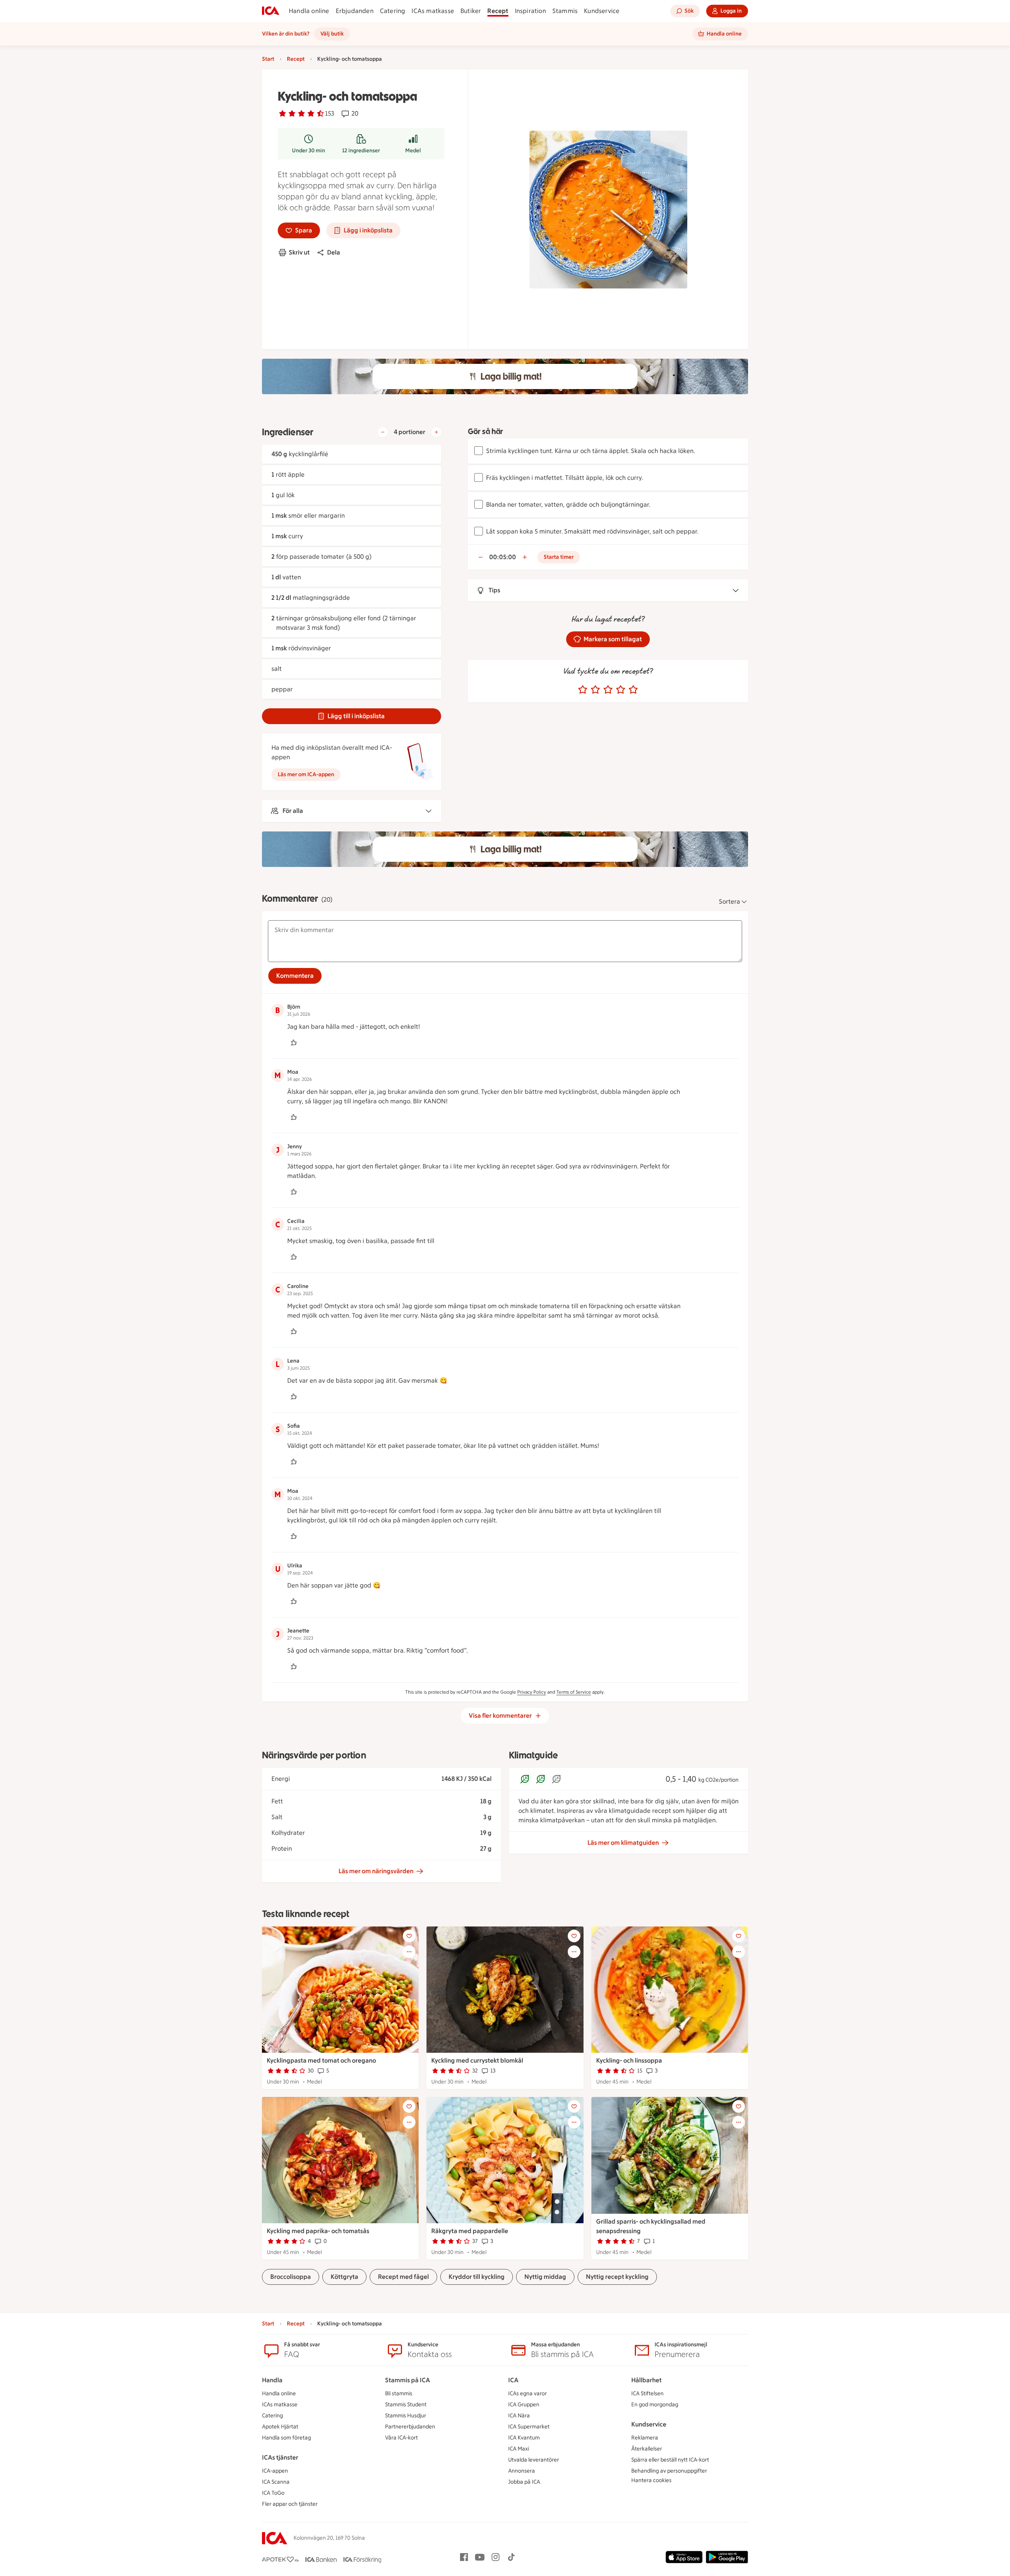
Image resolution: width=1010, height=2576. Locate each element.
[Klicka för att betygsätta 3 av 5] (608, 690)
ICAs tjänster (280, 2457)
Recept (498, 11)
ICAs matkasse (433, 11)
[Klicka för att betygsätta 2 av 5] (595, 690)
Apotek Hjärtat (280, 2427)
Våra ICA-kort (401, 2438)
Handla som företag (286, 2438)
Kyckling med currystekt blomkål (477, 2060)
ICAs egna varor (527, 2393)
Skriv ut (299, 252)
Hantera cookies (651, 2480)
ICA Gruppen (524, 2405)
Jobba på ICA (524, 2482)
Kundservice (602, 11)
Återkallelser (647, 2449)
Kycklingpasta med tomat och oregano (321, 2060)
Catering (393, 11)
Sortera (729, 901)
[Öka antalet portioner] (436, 432)
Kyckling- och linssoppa (629, 2060)
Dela (334, 252)
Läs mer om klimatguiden (623, 1843)
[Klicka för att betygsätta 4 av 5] (621, 690)
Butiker (471, 11)
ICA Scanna (276, 2482)
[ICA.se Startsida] (271, 11)
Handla (272, 2380)
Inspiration (530, 11)
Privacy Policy (532, 1692)
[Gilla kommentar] (294, 1043)
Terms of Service (574, 1692)
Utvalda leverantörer (534, 2460)
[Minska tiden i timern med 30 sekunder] (481, 557)
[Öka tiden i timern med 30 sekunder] (525, 557)
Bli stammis (399, 2393)
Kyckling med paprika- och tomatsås (318, 2231)
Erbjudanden (355, 11)
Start (268, 59)
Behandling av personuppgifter (669, 2471)
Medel (413, 151)
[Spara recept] (409, 1936)
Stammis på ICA (408, 2380)
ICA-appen (275, 2471)
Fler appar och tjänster (290, 2504)
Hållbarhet (646, 2380)
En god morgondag (655, 2405)
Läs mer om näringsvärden (376, 1871)
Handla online (309, 11)
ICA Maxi (519, 2449)
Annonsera (522, 2471)
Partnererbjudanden (410, 2427)
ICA (513, 2380)
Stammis (565, 11)
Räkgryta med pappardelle (470, 2231)
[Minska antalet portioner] (383, 432)
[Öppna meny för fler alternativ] (409, 1952)
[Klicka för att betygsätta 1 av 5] (583, 690)
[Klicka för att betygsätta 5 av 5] (633, 690)
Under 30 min (309, 151)
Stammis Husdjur (406, 2416)
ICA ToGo (273, 2493)
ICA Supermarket (529, 2427)
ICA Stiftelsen (647, 2393)
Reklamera (645, 2438)
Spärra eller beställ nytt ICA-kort (670, 2460)
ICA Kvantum (524, 2438)
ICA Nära (519, 2416)
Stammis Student (406, 2405)
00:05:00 (503, 557)
